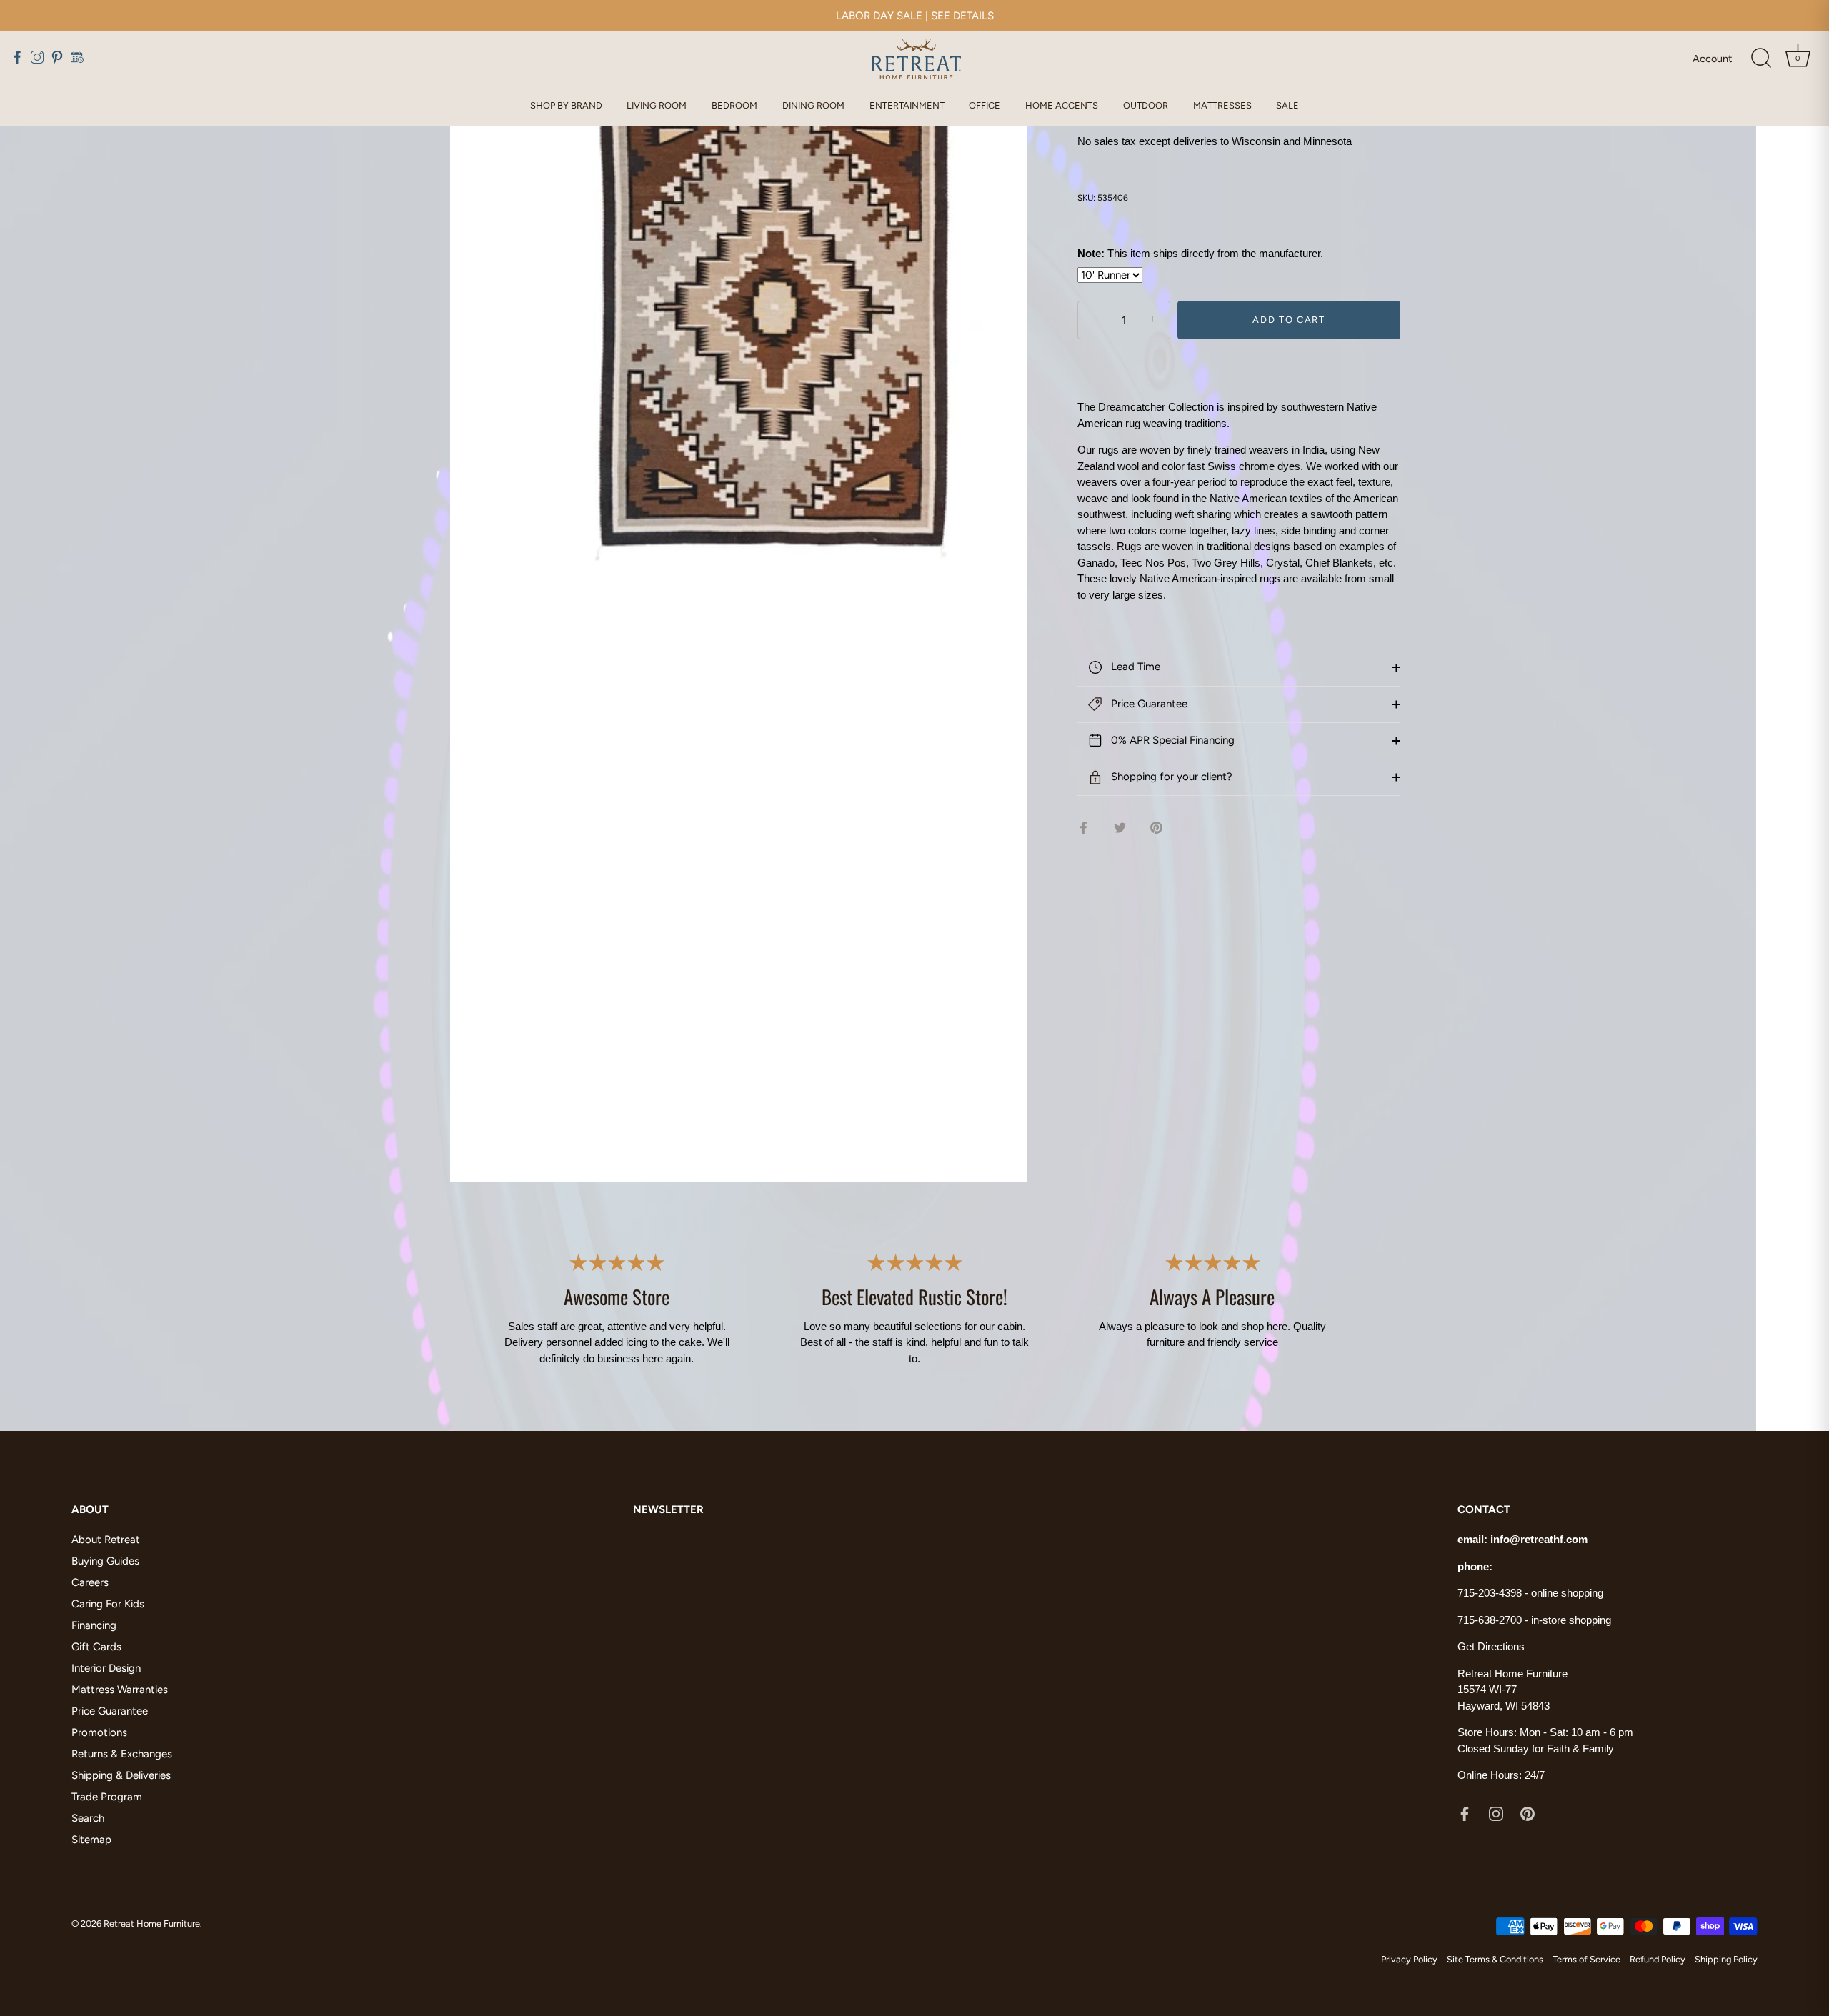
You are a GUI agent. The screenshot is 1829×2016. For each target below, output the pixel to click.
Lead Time (1134, 667)
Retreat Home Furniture (152, 1923)
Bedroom (734, 105)
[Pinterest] (1528, 1813)
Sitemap (91, 1840)
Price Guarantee (1148, 704)
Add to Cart (1289, 320)
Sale (1287, 105)
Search (88, 1818)
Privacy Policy (1409, 1959)
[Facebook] (1465, 1813)
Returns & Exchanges (122, 1754)
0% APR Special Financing (1171, 740)
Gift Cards (96, 1647)
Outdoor (1146, 105)
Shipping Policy (1726, 1959)
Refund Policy (1658, 1959)
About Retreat (106, 1540)
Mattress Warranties (120, 1690)
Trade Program (107, 1797)
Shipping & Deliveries (121, 1775)
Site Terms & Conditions (1495, 1959)
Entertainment (907, 105)
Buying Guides (105, 1561)
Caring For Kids (108, 1604)
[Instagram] (1496, 1813)
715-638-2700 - (1494, 1620)
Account (1712, 59)
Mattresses (1222, 105)
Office (985, 105)
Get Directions (1491, 1646)
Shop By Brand (566, 105)
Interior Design (106, 1668)
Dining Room (813, 105)
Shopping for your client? (1170, 777)
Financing (94, 1625)
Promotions (99, 1732)
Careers (90, 1582)
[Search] (1761, 59)
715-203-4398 (1490, 1593)
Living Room (657, 105)
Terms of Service (1586, 1959)
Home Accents (1062, 105)
